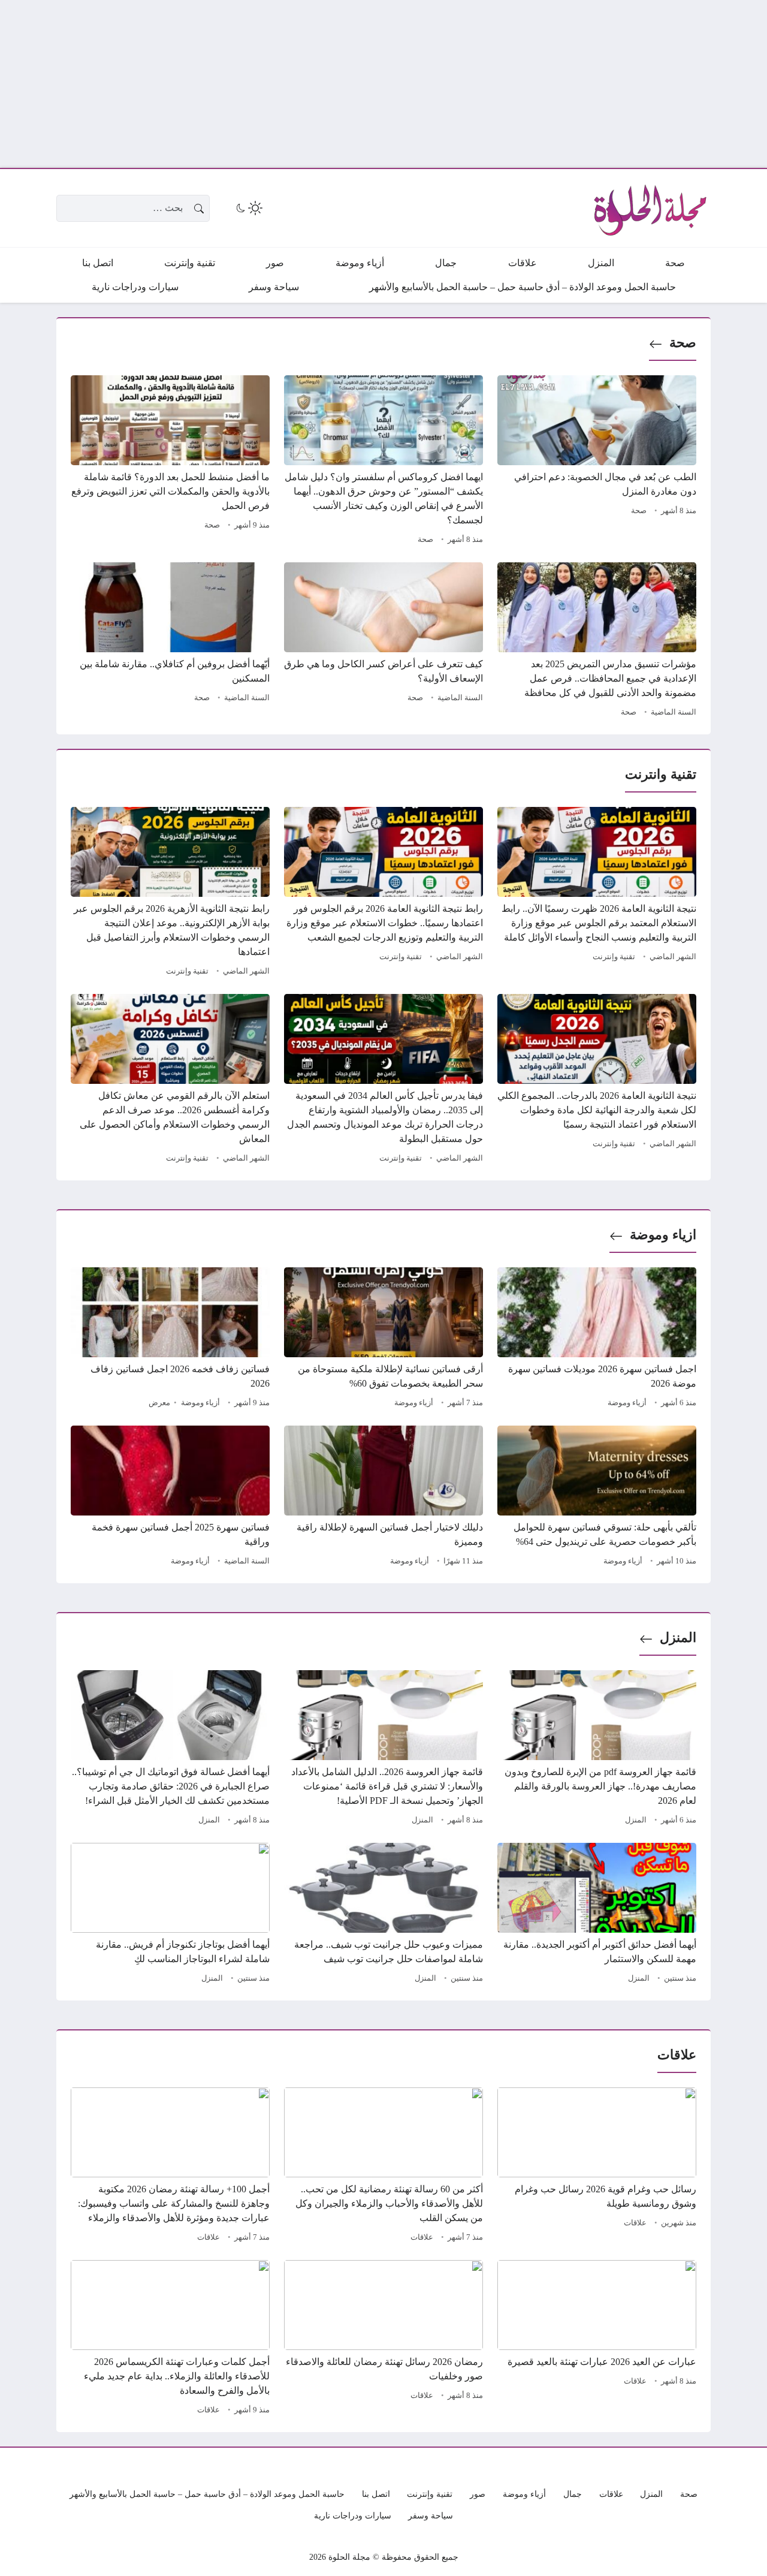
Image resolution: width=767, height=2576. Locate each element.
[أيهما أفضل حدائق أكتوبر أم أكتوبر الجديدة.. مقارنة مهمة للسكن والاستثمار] (597, 1915)
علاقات (635, 2223)
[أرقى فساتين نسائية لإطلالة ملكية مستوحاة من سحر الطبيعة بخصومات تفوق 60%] (383, 1339)
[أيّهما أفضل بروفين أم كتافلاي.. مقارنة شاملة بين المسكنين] (170, 641)
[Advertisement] (407, 84)
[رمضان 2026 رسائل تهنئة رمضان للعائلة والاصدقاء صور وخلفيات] (383, 2339)
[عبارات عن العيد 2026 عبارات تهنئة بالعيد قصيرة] (597, 2339)
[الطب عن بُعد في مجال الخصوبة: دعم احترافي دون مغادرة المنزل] (597, 462)
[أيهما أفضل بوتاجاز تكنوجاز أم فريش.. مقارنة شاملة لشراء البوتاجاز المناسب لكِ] (170, 1915)
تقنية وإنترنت (614, 957)
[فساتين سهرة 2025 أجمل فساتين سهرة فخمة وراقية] (170, 1498)
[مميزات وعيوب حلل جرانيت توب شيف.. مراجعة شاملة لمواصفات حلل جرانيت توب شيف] (383, 1915)
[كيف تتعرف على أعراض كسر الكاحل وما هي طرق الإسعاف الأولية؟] (383, 641)
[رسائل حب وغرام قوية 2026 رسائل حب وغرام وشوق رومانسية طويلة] (597, 2167)
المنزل (678, 1638)
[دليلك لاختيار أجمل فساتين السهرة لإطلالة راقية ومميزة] (383, 1498)
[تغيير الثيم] (248, 208)
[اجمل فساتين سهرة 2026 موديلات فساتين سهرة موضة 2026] (597, 1339)
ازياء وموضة (663, 1235)
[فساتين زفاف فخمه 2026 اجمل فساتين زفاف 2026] (170, 1339)
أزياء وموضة (627, 1403)
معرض (159, 1403)
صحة (683, 343)
